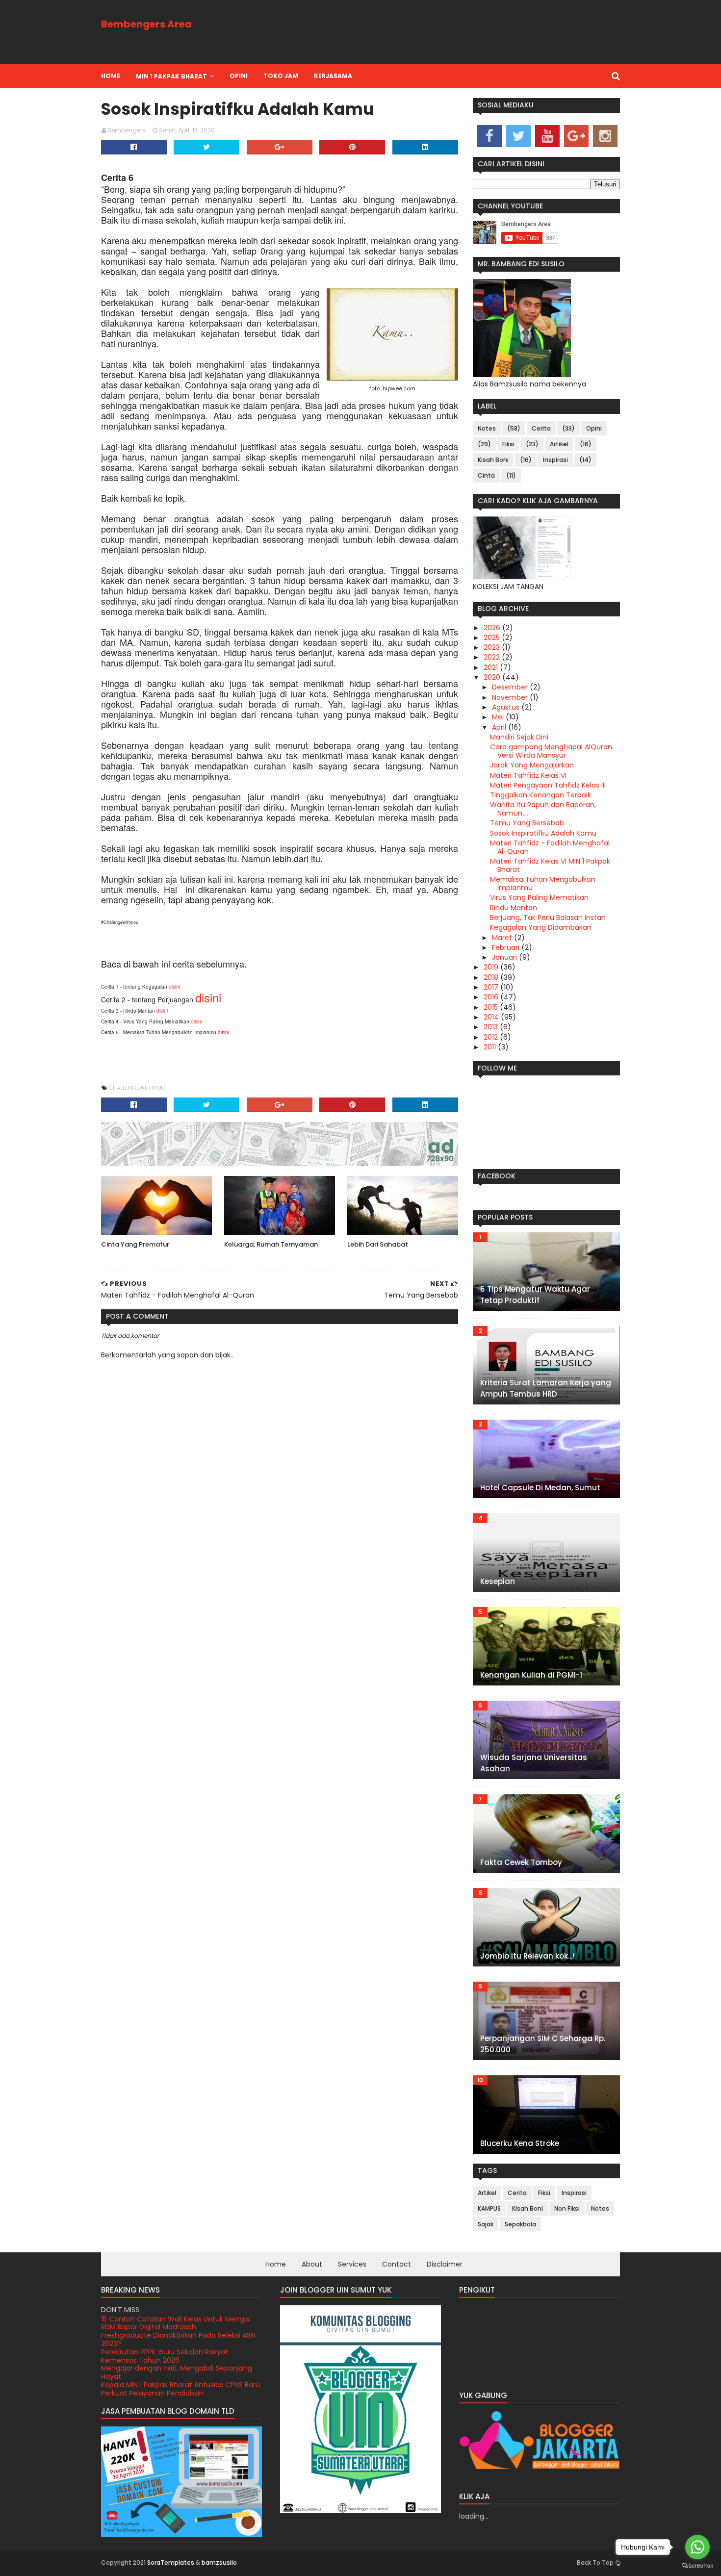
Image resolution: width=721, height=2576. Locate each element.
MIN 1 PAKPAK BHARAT (171, 76)
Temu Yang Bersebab (527, 823)
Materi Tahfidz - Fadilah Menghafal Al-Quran (550, 847)
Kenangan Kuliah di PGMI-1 (531, 1675)
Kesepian (498, 1581)
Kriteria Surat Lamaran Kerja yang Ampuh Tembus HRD (546, 1388)
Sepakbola (520, 2224)
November (511, 697)
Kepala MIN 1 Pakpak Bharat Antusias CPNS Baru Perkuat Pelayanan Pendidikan (180, 2389)
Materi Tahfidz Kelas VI (528, 775)
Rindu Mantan (514, 908)
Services (352, 2264)
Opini (594, 428)
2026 (493, 628)
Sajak (486, 2224)
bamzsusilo (219, 2563)
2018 (492, 977)
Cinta (486, 475)
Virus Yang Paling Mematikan (539, 897)
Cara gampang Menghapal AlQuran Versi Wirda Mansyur (551, 751)
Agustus (507, 707)
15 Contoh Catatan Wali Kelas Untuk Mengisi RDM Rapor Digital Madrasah (176, 2323)
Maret (503, 938)
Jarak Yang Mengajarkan (532, 765)
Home (111, 76)
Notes (487, 428)
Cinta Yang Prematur (135, 1244)
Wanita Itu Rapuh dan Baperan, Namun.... (543, 809)
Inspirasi (555, 460)
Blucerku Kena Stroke (520, 2143)
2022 (493, 657)
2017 (492, 987)
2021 (492, 667)
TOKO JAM (281, 76)
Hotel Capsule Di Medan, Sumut (540, 1488)
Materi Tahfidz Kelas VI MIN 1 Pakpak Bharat (550, 865)
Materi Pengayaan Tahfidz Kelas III (548, 785)
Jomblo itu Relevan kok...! (528, 1956)
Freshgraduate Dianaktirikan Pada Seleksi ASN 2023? (178, 2339)
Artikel (559, 444)
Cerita (541, 428)
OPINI (239, 76)
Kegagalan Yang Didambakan (541, 927)
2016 (492, 997)
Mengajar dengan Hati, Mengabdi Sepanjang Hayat (177, 2372)
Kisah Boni (493, 460)
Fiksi (508, 444)
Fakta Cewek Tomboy (521, 1862)
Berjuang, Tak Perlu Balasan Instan (548, 918)
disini (174, 987)
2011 (491, 1047)
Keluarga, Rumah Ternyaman (271, 1244)
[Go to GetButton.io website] (697, 2566)
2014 (492, 1017)
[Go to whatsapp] (697, 2547)
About (312, 2264)
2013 (492, 1027)
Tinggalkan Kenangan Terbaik (541, 795)
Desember (511, 687)
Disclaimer (445, 2264)
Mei (499, 717)
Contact (397, 2264)
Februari (507, 947)
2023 (493, 647)
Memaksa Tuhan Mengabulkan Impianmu (543, 883)
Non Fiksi (567, 2208)
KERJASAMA (333, 76)
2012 (492, 1037)
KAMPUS (489, 2208)
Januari (505, 957)
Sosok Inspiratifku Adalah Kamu (543, 833)
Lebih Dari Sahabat (378, 1244)
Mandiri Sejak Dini (519, 737)
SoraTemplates (171, 2563)
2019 (492, 967)
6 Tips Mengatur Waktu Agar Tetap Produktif (535, 1295)
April (500, 727)
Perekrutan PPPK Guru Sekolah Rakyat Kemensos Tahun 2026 (165, 2356)
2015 (492, 1007)
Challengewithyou (137, 1088)
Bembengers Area (146, 24)
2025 (493, 638)
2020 (493, 677)
